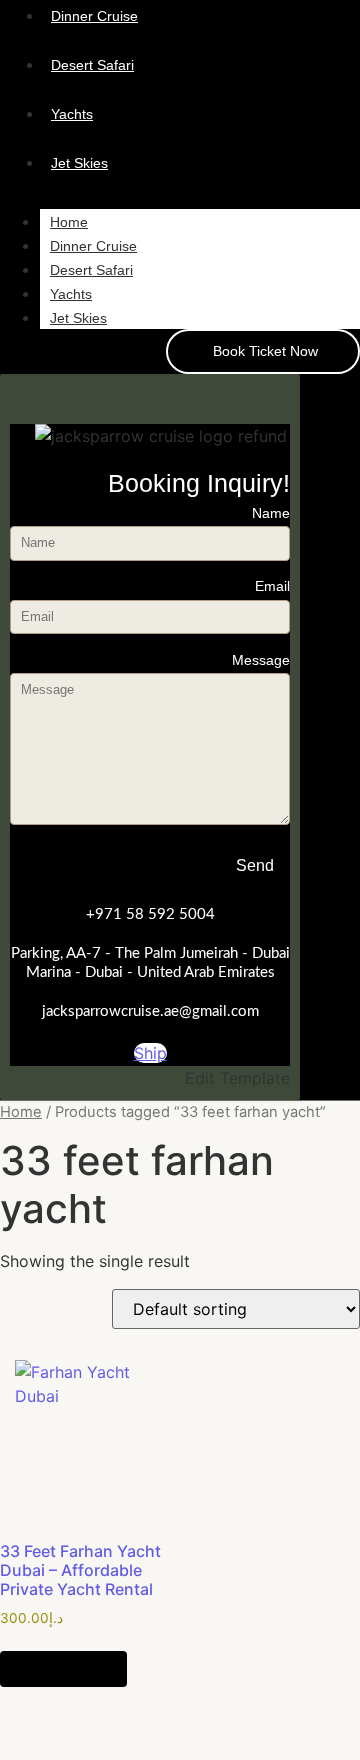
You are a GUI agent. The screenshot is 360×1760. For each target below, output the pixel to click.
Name (271, 513)
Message (261, 660)
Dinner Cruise (93, 246)
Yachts (71, 294)
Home (69, 222)
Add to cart (63, 1669)
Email (272, 586)
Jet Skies (78, 318)
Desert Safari (91, 270)
